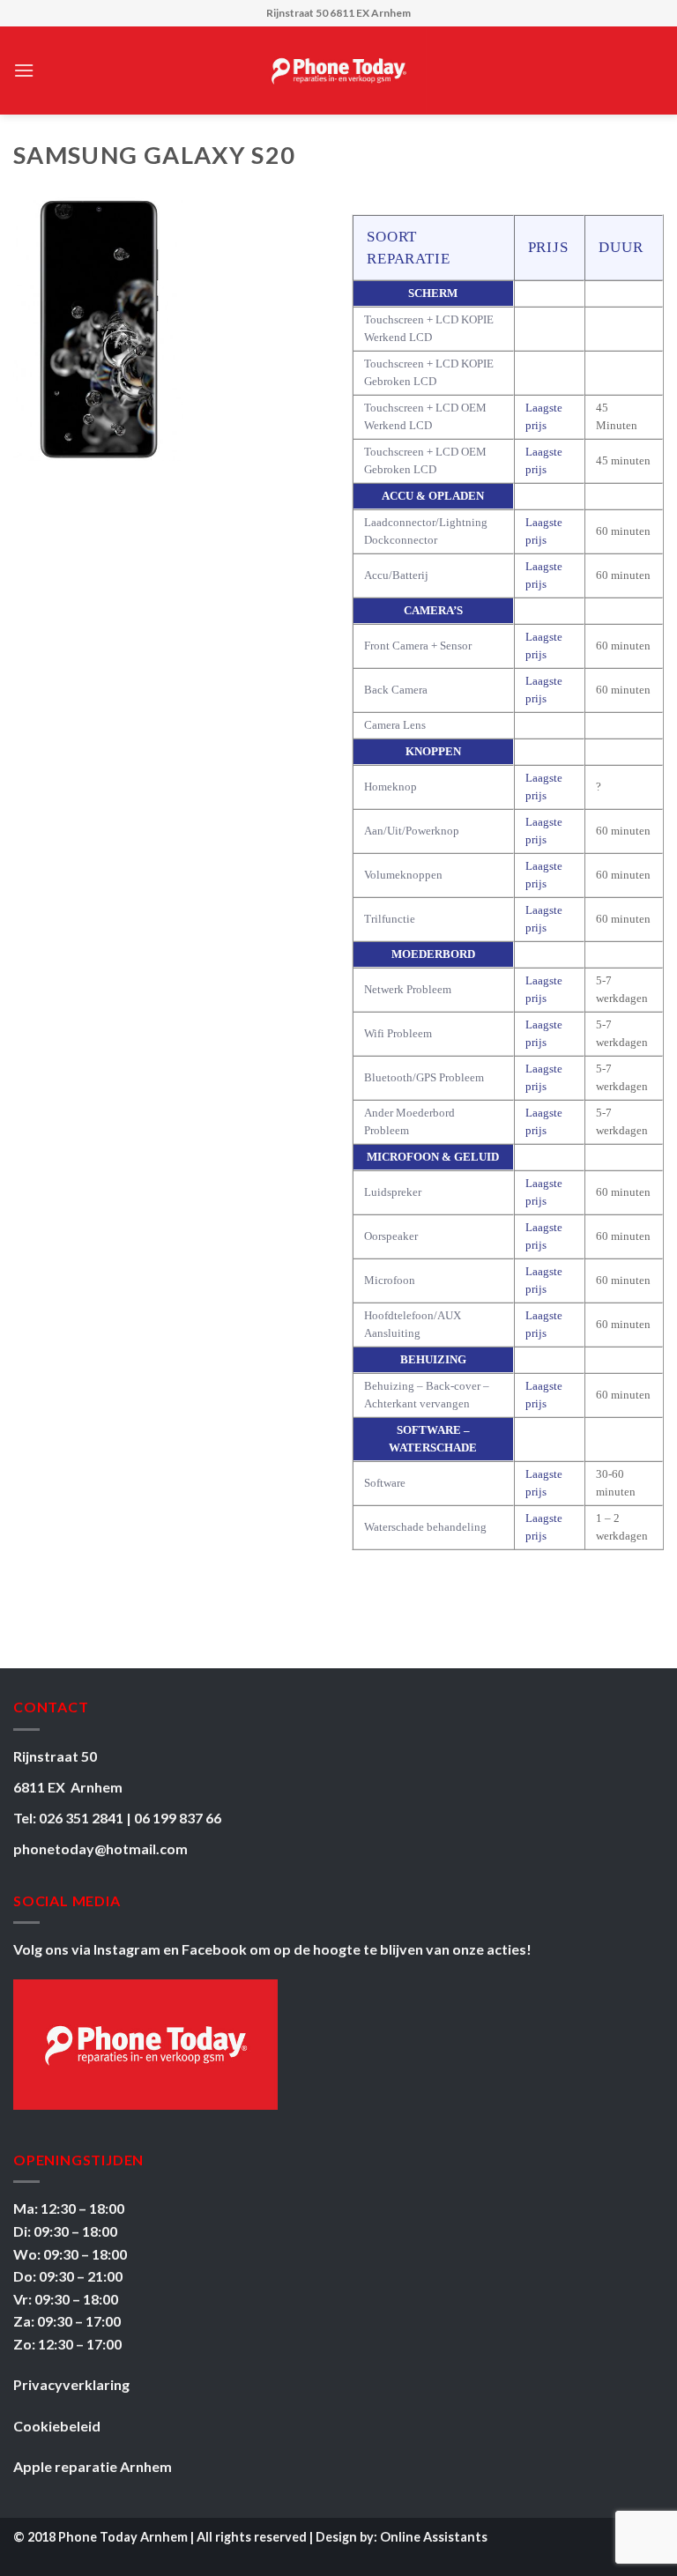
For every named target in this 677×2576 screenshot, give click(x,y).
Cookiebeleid (57, 2426)
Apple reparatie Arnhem (93, 2466)
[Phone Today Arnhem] (338, 71)
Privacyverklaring (71, 2384)
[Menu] (24, 70)
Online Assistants (434, 2537)
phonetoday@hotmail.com (100, 1848)
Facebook (216, 1949)
